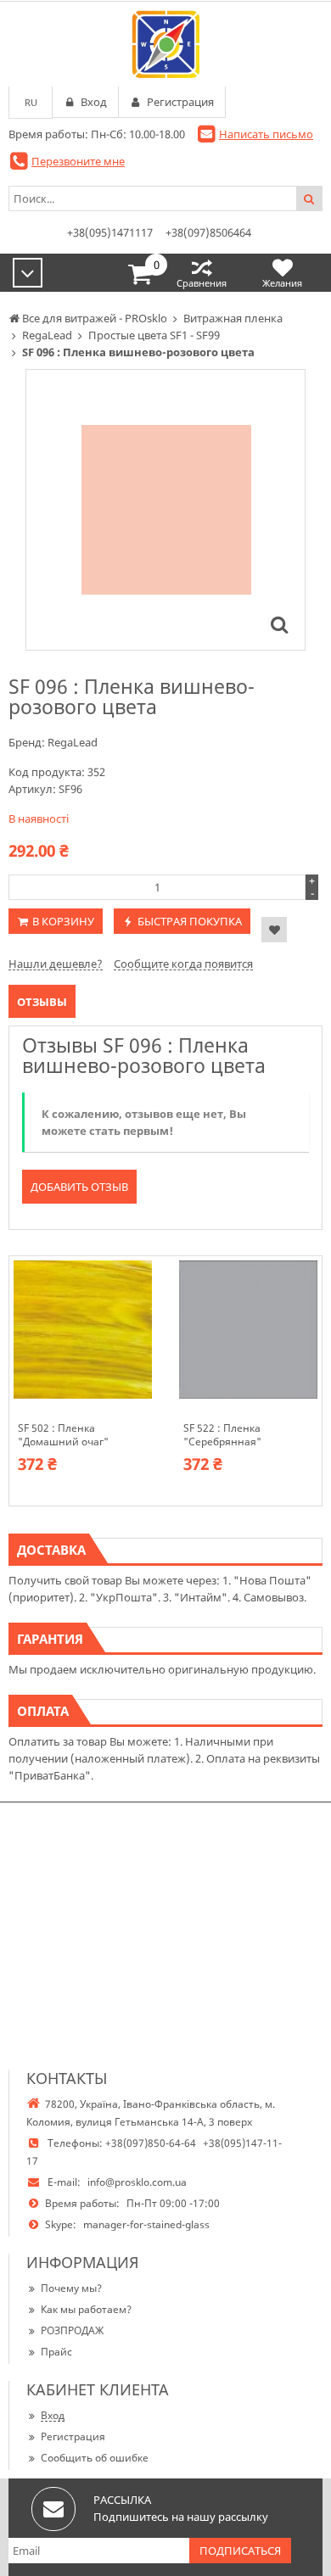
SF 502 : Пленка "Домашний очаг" (63, 1435)
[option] (165, 510)
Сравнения (202, 283)
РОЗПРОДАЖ (72, 2330)
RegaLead (73, 742)
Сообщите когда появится (183, 964)
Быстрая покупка (190, 921)
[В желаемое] (274, 930)
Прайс (56, 2352)
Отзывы (42, 1002)
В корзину (63, 921)
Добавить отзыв (79, 1187)
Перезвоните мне (78, 161)
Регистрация (73, 2436)
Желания (282, 283)
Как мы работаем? (86, 2309)
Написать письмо (266, 134)
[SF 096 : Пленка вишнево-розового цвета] (279, 624)
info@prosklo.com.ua (137, 2182)
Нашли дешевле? (56, 964)
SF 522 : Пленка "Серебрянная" (222, 1435)
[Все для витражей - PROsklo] (165, 44)
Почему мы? (71, 2288)
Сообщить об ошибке (95, 2458)
